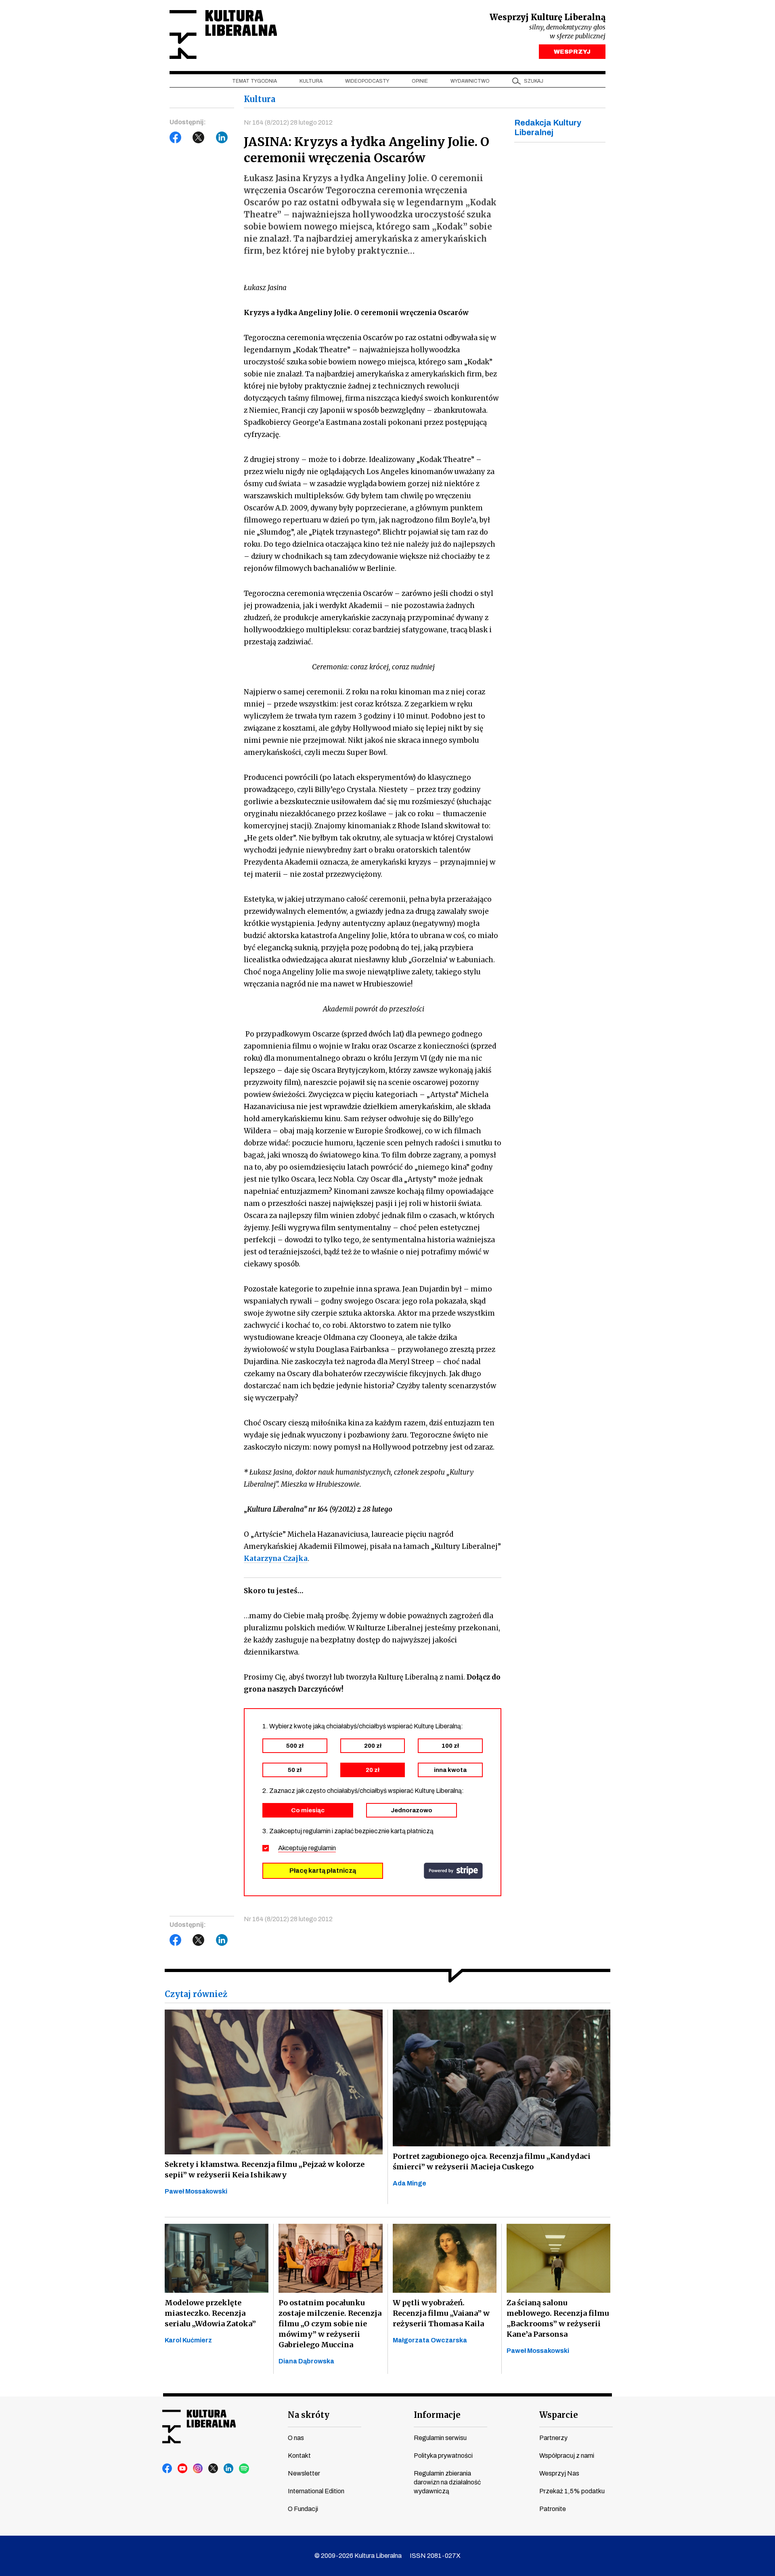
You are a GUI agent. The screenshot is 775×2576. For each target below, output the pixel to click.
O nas (296, 2438)
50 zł (295, 1770)
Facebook (176, 138)
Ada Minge (409, 2183)
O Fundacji (303, 2509)
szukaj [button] (534, 81)
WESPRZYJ (572, 52)
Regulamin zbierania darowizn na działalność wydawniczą (447, 2482)
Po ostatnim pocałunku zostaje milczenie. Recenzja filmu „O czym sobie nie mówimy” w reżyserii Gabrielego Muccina (330, 2324)
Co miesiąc (308, 1810)
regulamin (322, 1848)
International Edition (316, 2491)
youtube (183, 2469)
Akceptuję (307, 1848)
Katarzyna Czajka (276, 1559)
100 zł (450, 1746)
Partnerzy (553, 2438)
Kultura (311, 81)
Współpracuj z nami (567, 2456)
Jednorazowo (412, 1810)
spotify (244, 2469)
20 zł (373, 1770)
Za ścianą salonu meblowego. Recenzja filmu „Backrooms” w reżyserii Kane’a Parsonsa (558, 2318)
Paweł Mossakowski (196, 2191)
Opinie (420, 81)
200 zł (373, 1746)
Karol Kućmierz (188, 2340)
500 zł (295, 1746)
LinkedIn (222, 138)
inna (450, 1770)
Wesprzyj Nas (559, 2473)
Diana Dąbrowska (306, 2361)
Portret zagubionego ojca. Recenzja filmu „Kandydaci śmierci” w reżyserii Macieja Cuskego (492, 2161)
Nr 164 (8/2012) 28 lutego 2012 (288, 122)
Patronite (553, 2509)
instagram (198, 2469)
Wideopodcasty (367, 81)
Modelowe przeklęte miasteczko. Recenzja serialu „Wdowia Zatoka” (210, 2313)
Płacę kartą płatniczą (323, 1871)
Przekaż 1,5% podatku (572, 2491)
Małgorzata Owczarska (430, 2340)
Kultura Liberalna (223, 34)
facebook (168, 2469)
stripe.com (453, 1871)
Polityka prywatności (443, 2456)
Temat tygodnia (254, 81)
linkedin (229, 2469)
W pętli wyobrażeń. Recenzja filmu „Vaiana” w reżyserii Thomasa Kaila (441, 2313)
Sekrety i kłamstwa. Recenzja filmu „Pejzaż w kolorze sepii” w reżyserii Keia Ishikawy (265, 2170)
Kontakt (299, 2456)
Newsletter (304, 2473)
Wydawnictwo (470, 81)
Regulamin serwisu (440, 2438)
